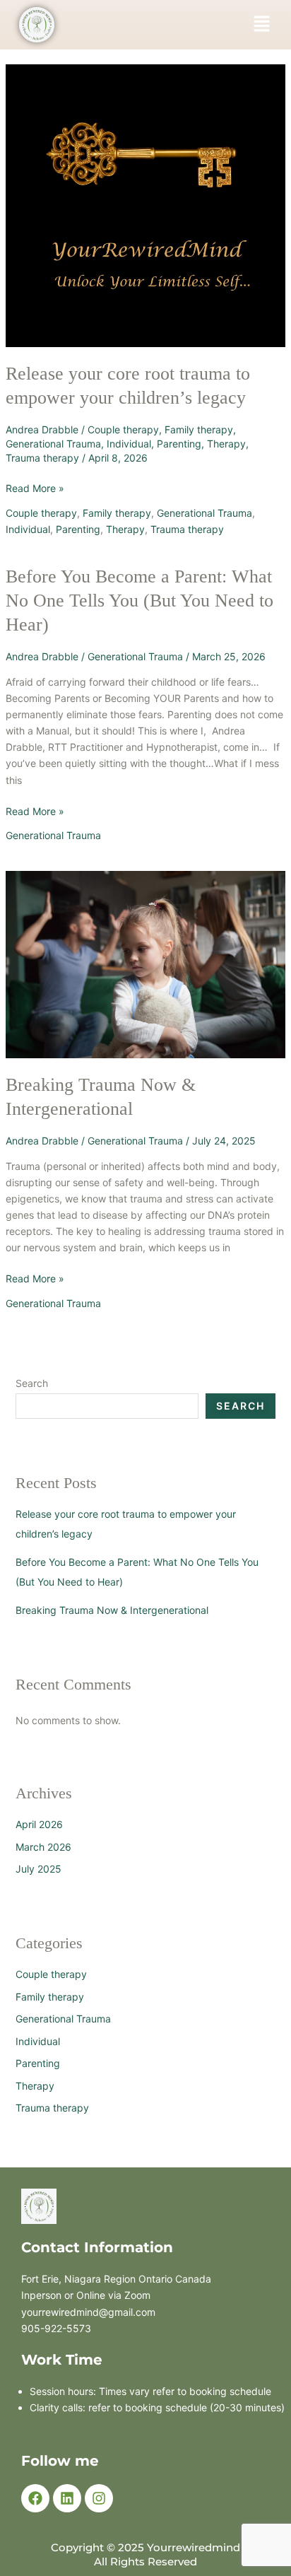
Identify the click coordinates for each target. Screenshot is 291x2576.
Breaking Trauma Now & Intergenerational (112, 1610)
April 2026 (39, 1824)
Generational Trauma (53, 444)
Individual (129, 444)
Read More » (35, 487)
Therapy (226, 444)
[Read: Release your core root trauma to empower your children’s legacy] (146, 205)
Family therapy (199, 429)
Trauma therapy (42, 458)
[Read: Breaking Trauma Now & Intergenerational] (146, 963)
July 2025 (38, 1869)
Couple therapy (123, 429)
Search (32, 1383)
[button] (261, 24)
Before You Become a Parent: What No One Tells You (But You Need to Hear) (139, 601)
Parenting (179, 444)
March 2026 (43, 1847)
